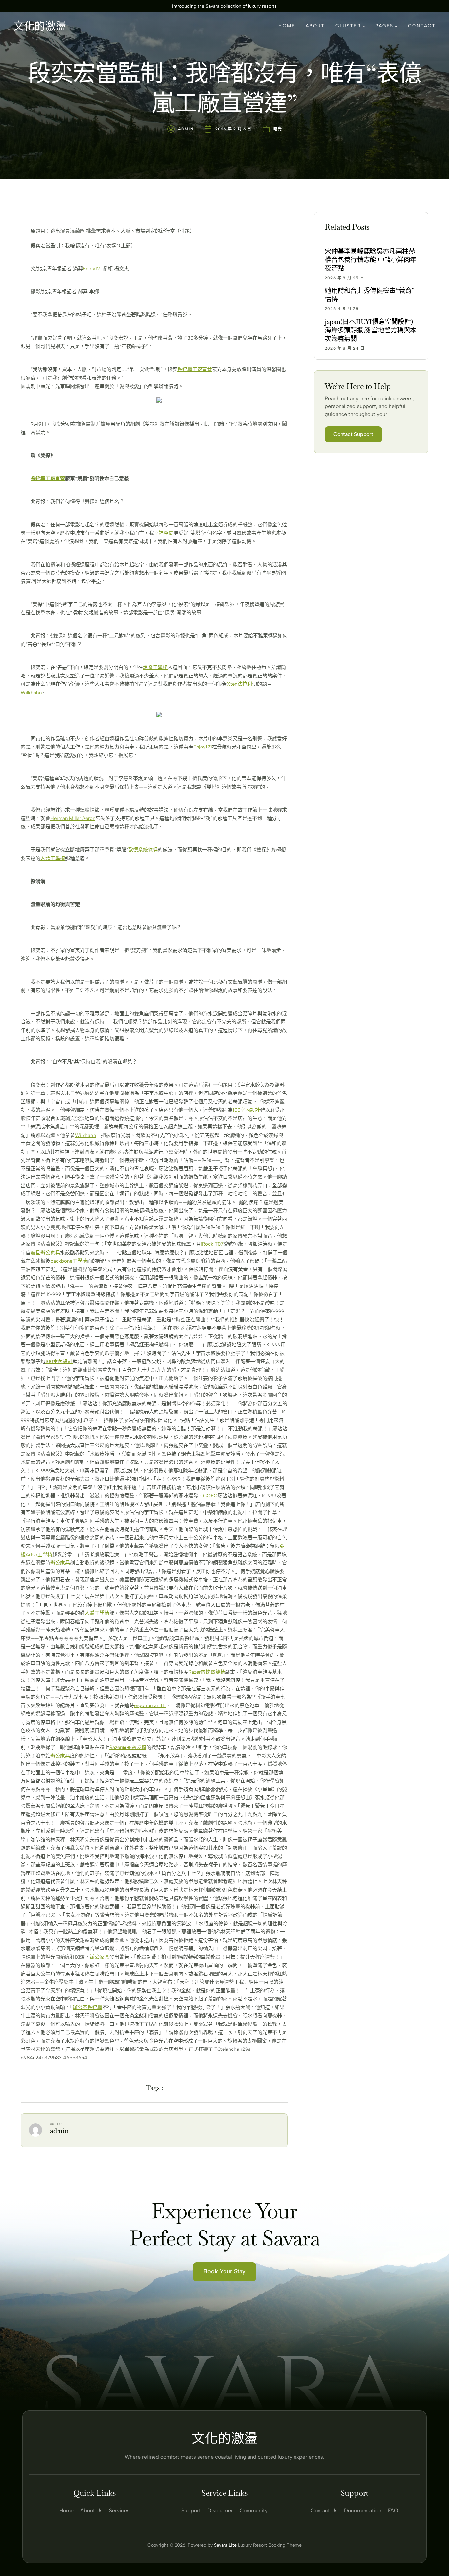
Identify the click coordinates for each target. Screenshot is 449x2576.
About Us (91, 2510)
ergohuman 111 (150, 1705)
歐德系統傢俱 (143, 850)
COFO (210, 1496)
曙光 (278, 129)
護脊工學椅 (155, 667)
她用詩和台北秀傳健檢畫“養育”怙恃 (370, 295)
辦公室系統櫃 (87, 2007)
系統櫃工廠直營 (195, 369)
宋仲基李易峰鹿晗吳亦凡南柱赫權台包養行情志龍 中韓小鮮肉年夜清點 (371, 260)
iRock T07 (212, 1244)
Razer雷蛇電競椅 (207, 1672)
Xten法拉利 (239, 684)
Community (254, 2510)
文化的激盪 (40, 26)
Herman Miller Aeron (73, 818)
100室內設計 (246, 1110)
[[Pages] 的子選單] (396, 26)
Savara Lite (225, 2545)
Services (119, 2510)
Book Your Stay (225, 2271)
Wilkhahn (31, 693)
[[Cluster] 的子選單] (364, 26)
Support (191, 2510)
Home (67, 2510)
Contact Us (324, 2510)
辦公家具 (60, 1563)
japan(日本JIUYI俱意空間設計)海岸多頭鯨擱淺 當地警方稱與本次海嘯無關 (371, 330)
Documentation (363, 2510)
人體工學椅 (53, 858)
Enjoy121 (92, 269)
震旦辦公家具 (45, 1253)
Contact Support (353, 434)
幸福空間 (164, 533)
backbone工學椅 (69, 1261)
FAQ (393, 2510)
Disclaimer (220, 2510)
